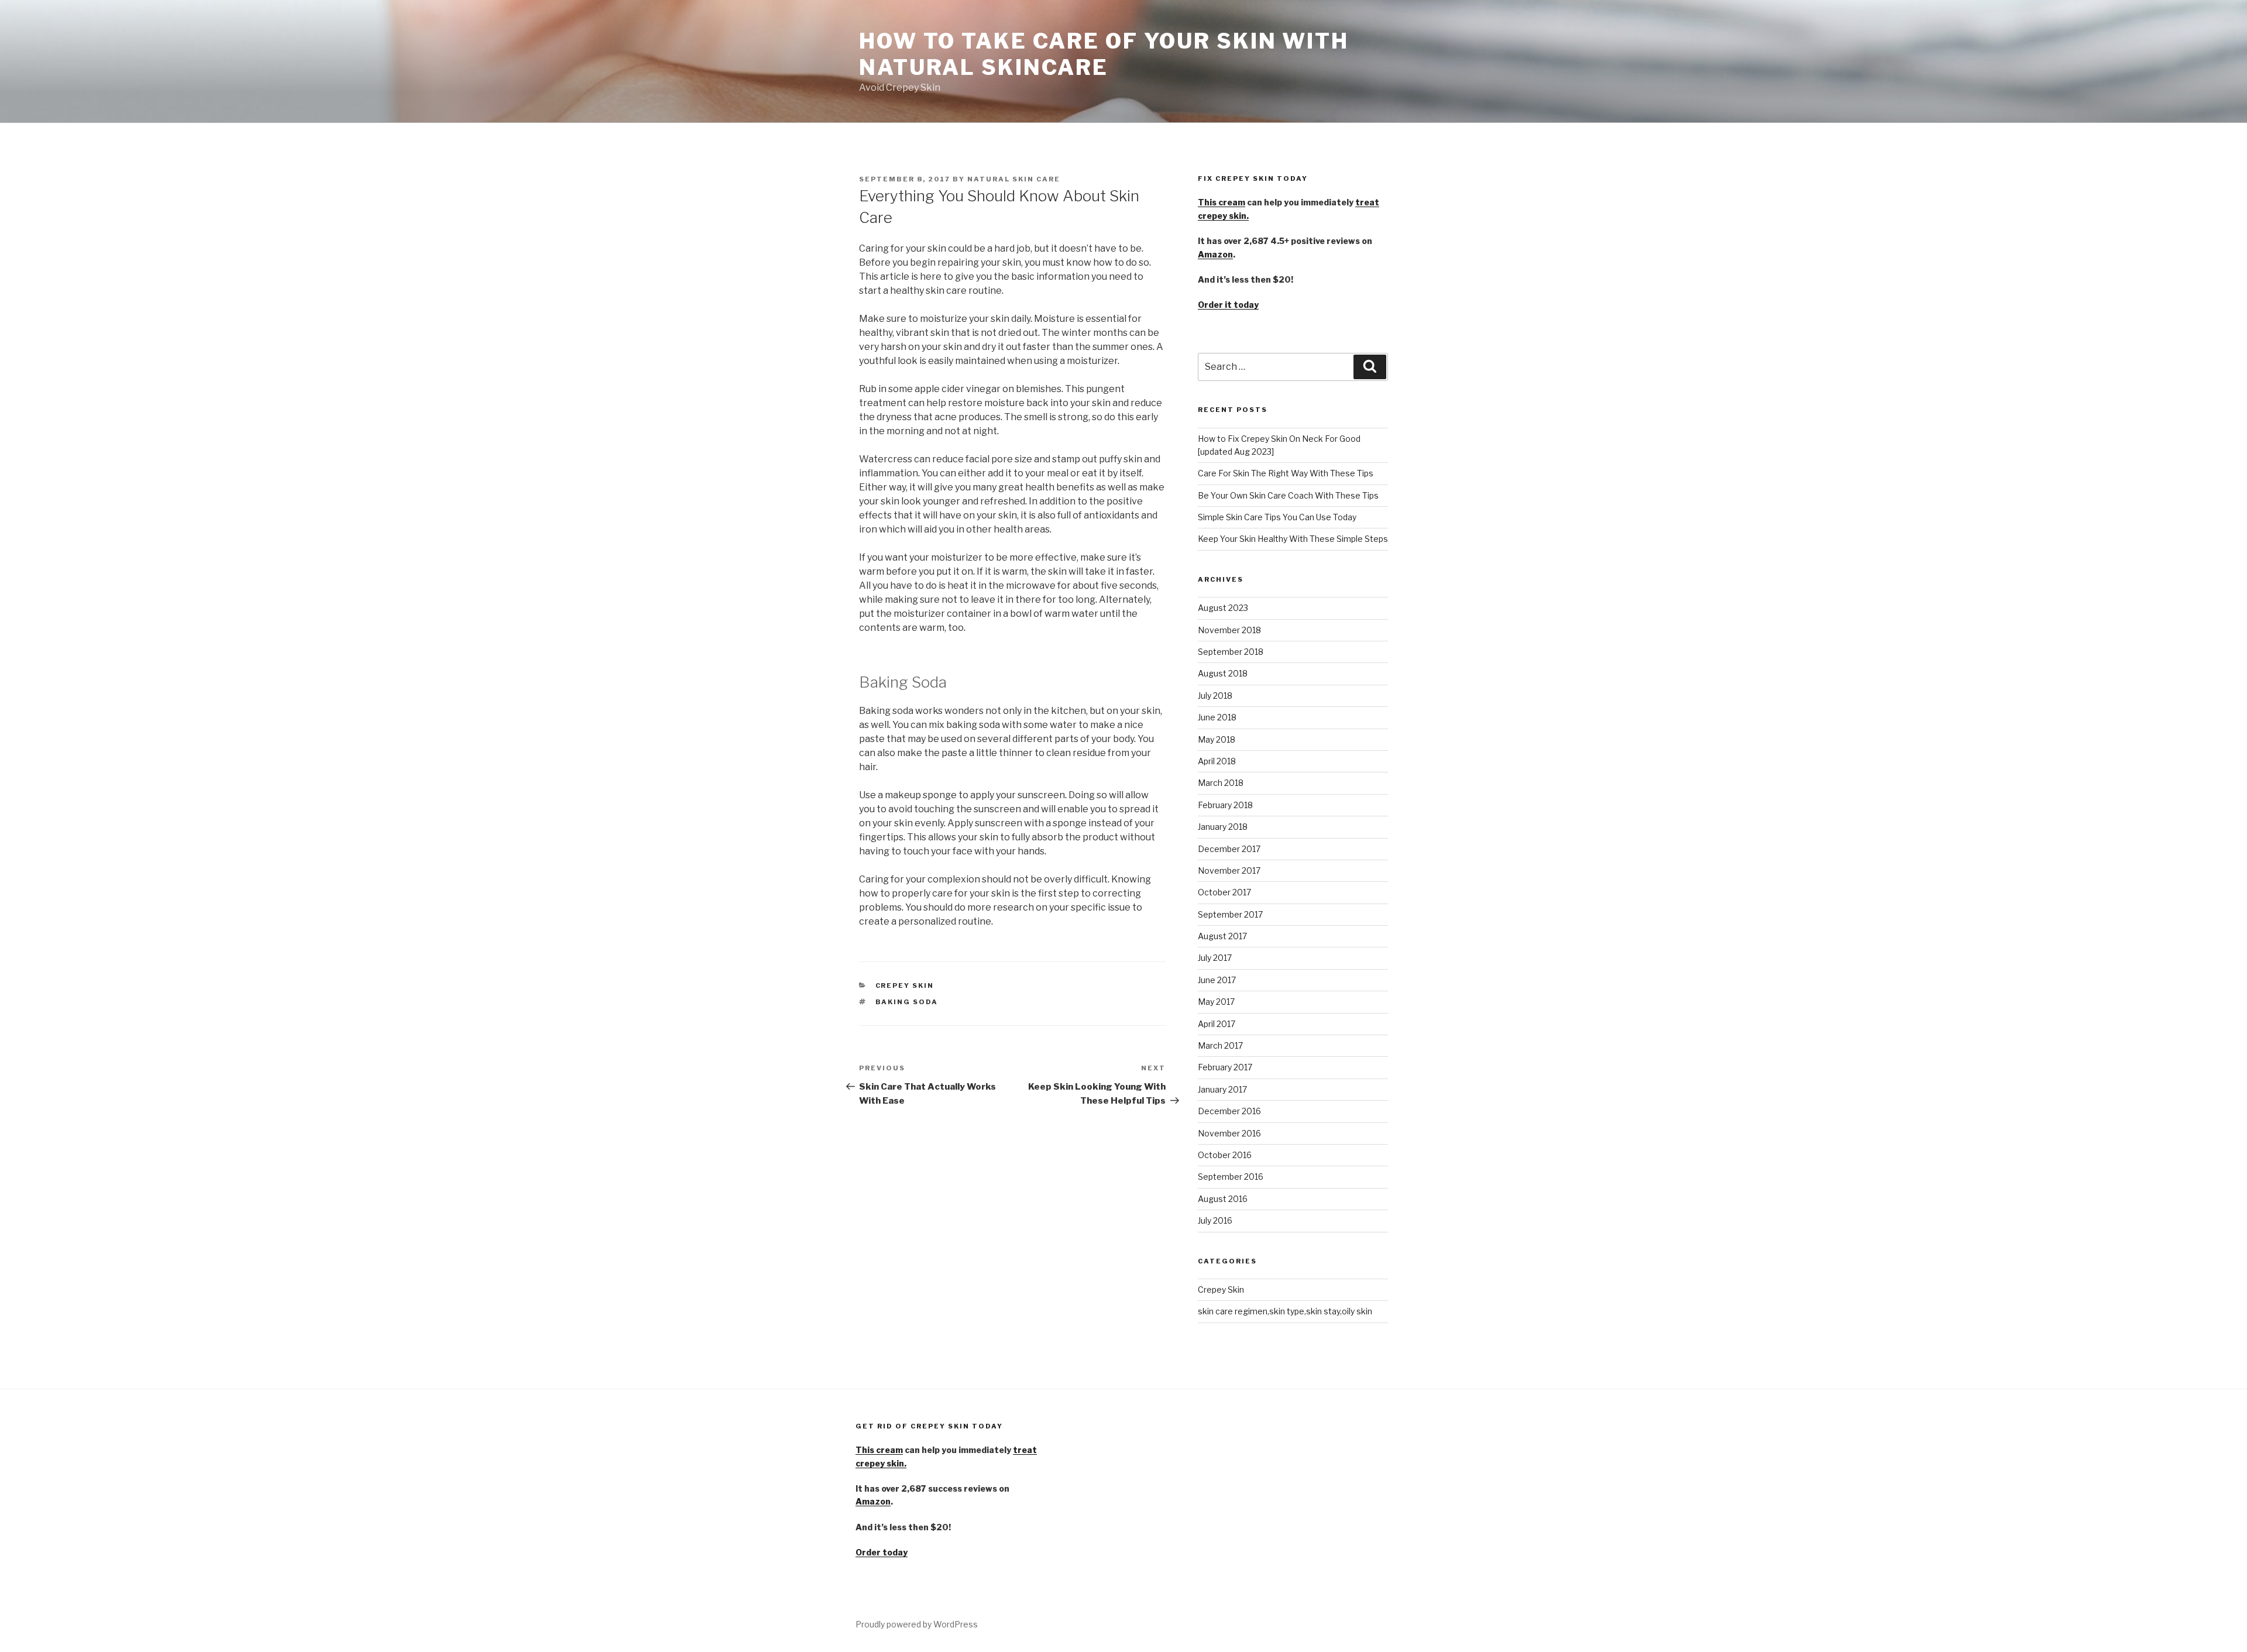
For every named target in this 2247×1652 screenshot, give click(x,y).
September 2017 (1230, 914)
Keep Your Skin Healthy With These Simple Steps (1293, 539)
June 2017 (1217, 980)
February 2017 (1225, 1067)
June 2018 (1217, 717)
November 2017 (1229, 870)
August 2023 (1223, 608)
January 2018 (1223, 827)
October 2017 (1224, 892)
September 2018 (1231, 652)
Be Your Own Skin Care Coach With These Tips (1288, 495)
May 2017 (1216, 1002)
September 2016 (1231, 1177)
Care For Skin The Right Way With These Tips (1286, 473)
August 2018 (1223, 673)
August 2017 (1222, 936)
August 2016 (1223, 1199)
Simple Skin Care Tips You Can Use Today (1277, 517)
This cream (1222, 202)
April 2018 (1217, 761)
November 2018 (1229, 630)
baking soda (907, 1002)
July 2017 (1215, 958)
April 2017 (1217, 1024)
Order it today (1228, 305)
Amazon (1215, 254)
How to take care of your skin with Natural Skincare (1104, 54)
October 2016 (1225, 1155)
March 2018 (1221, 783)
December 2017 (1229, 849)
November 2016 (1229, 1133)
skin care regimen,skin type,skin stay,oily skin (1285, 1311)
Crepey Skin (905, 985)
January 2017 (1222, 1089)
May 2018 (1217, 739)
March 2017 (1220, 1045)
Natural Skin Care (1014, 179)
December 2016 (1229, 1111)
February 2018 (1225, 805)
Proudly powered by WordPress (917, 1624)
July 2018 (1215, 696)
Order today (882, 1552)
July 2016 (1215, 1220)
